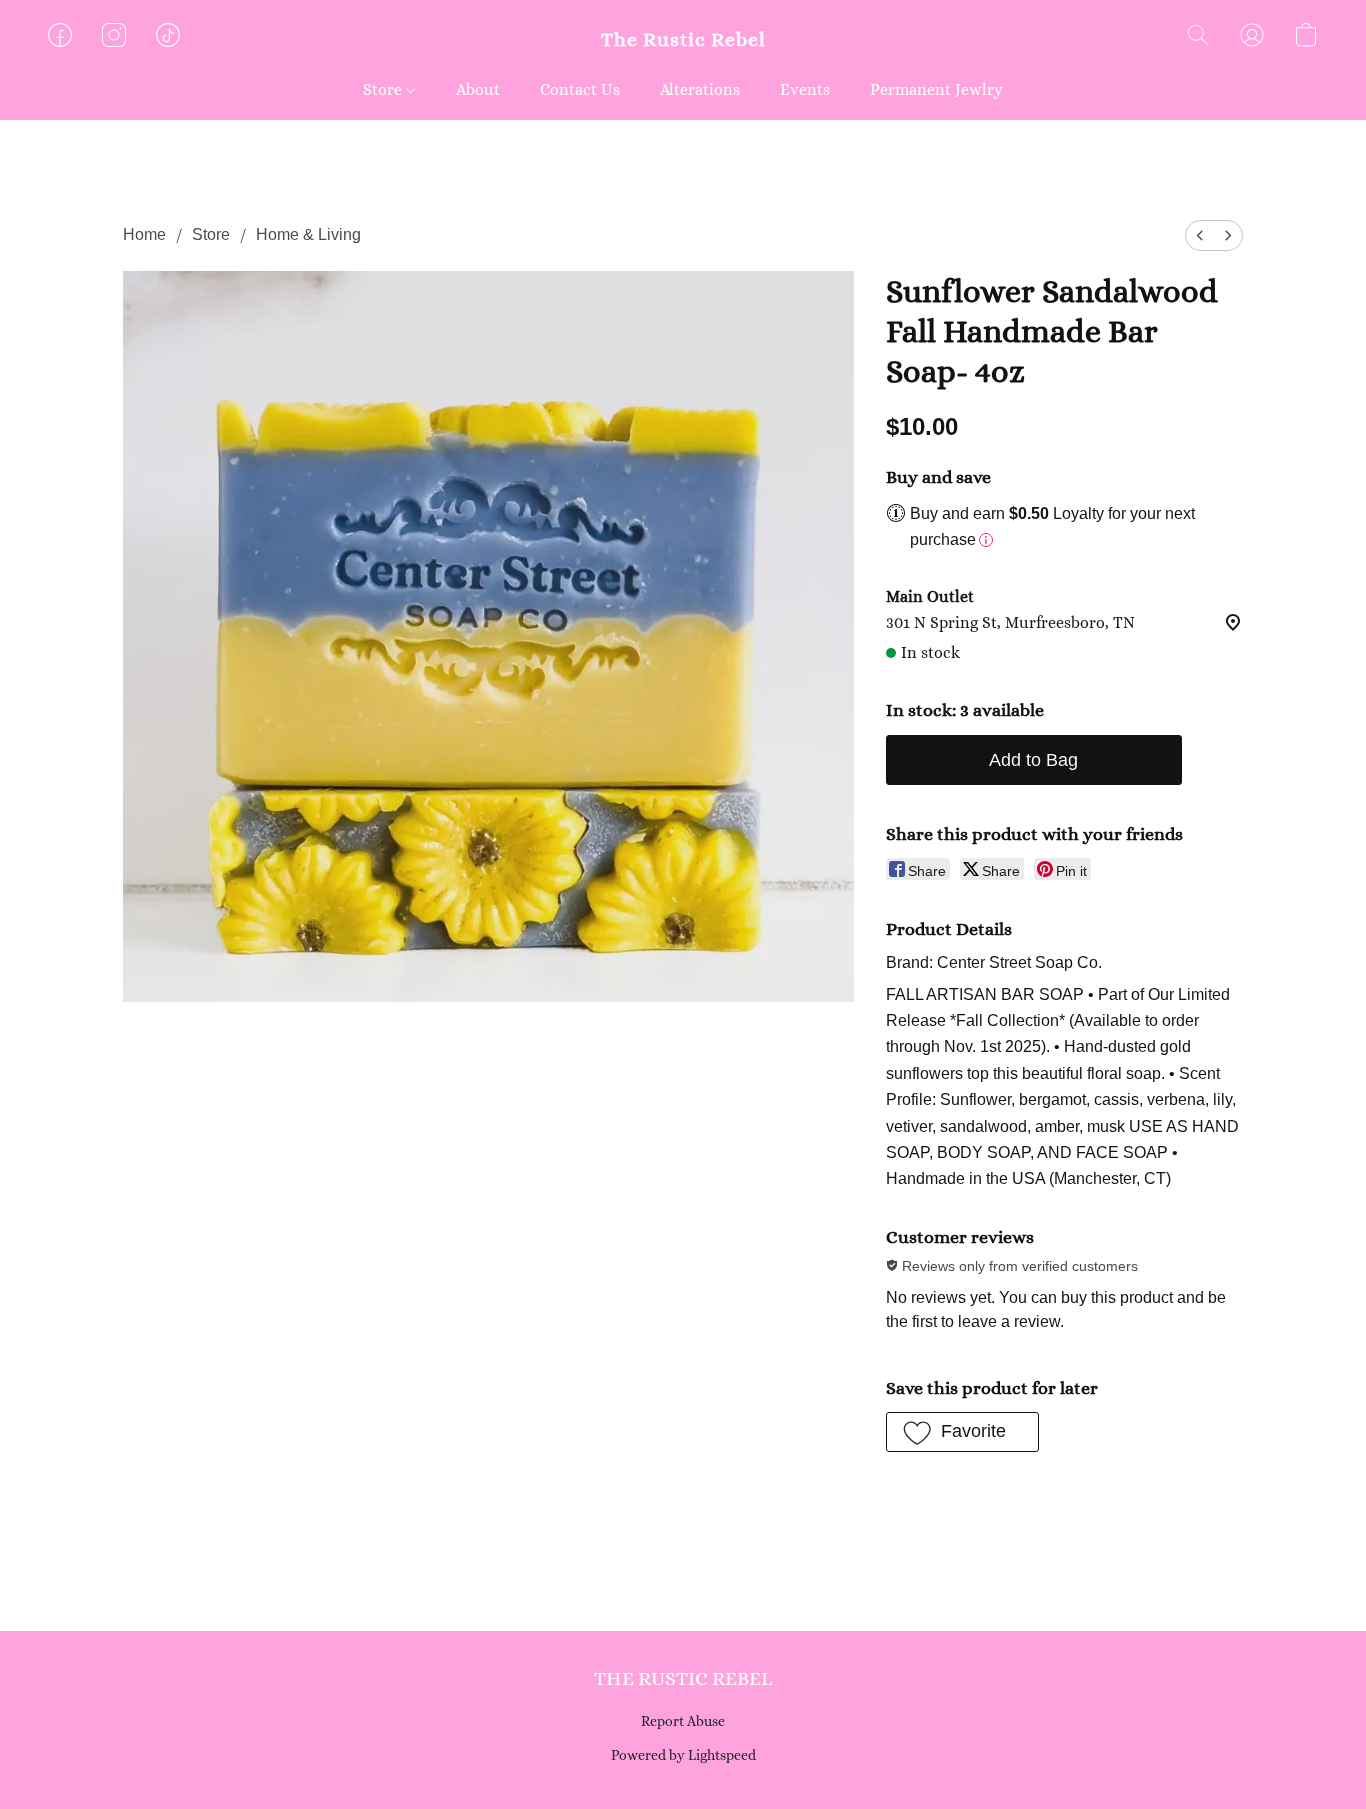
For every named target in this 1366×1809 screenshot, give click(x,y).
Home (144, 234)
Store (384, 89)
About (478, 89)
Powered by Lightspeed (683, 1755)
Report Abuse (683, 1721)
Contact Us (580, 89)
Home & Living (308, 234)
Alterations (700, 89)
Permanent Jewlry (936, 89)
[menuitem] (1200, 235)
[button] (683, 40)
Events (805, 89)
